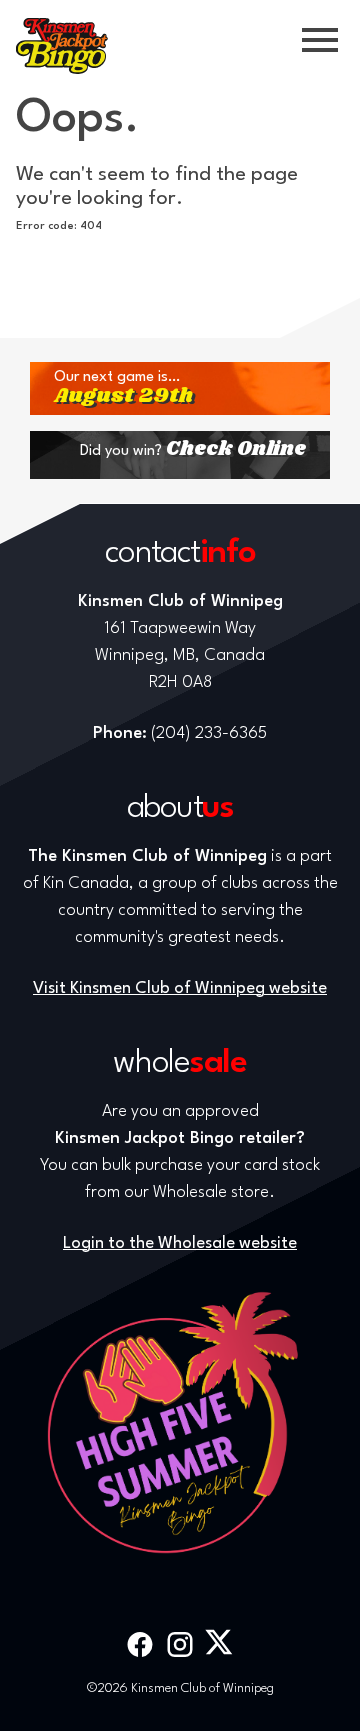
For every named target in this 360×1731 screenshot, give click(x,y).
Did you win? (193, 449)
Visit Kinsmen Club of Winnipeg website (180, 988)
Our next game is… (123, 388)
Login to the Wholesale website (180, 1243)
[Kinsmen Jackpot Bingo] (62, 46)
